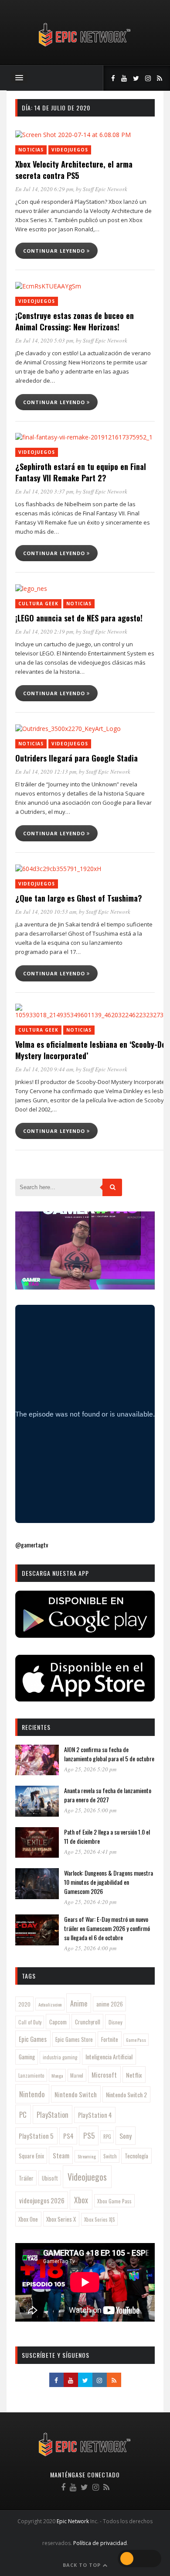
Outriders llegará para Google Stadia (76, 758)
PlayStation (53, 2115)
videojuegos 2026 (42, 2200)
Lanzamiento (31, 2075)
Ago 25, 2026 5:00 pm (90, 1810)
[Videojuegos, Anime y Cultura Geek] (85, 47)
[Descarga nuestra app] (85, 1635)
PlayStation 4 (95, 2115)
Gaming (27, 2057)
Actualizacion (50, 2004)
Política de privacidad (100, 2543)
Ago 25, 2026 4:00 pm (90, 1948)
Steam (61, 2155)
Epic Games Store (74, 2039)
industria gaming (60, 2057)
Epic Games (33, 2039)
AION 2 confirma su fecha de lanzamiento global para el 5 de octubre (109, 1754)
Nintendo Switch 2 (126, 2094)
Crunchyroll (88, 2022)
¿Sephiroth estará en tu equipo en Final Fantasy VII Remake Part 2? (81, 472)
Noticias (31, 150)
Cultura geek (38, 604)
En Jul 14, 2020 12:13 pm (46, 772)
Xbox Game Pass (114, 2201)
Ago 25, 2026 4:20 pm (90, 1902)
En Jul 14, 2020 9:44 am (44, 1069)
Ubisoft (50, 2178)
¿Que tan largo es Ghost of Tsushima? (79, 898)
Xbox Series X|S (100, 2219)
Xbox (81, 2200)
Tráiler (26, 2178)
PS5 (89, 2135)
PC (23, 2115)
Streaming (87, 2156)
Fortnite (110, 2039)
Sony (126, 2136)
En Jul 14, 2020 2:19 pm (44, 631)
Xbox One (28, 2219)
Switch (110, 2156)
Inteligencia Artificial (109, 2056)
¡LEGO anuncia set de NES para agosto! (79, 618)
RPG (107, 2137)
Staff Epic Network (105, 189)
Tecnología (136, 2156)
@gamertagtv (32, 1545)
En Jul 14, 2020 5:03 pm (44, 340)
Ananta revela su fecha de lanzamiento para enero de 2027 (108, 1795)
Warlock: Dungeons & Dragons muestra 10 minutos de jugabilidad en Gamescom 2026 (109, 1882)
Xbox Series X (61, 2219)
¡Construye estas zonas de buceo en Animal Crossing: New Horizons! (75, 321)
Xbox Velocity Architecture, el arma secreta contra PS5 (74, 170)
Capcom (58, 2022)
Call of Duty (30, 2022)
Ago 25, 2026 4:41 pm (90, 1852)
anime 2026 (110, 2004)
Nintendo (32, 2094)
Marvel (77, 2075)
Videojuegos (70, 150)
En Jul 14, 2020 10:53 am (46, 912)
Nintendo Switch (76, 2094)
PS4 (68, 2136)
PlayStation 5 (36, 2136)
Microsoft (104, 2075)
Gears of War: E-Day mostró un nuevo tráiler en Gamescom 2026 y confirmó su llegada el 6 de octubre (107, 1928)
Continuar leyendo (55, 251)
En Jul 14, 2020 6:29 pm (44, 189)
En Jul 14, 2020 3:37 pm (44, 491)
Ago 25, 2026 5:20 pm (90, 1769)
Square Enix (31, 2156)
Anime (79, 2003)
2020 (24, 2004)
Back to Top (83, 2565)
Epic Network (73, 2521)
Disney (116, 2022)
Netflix (134, 2075)
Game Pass (136, 2040)
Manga (57, 2075)
